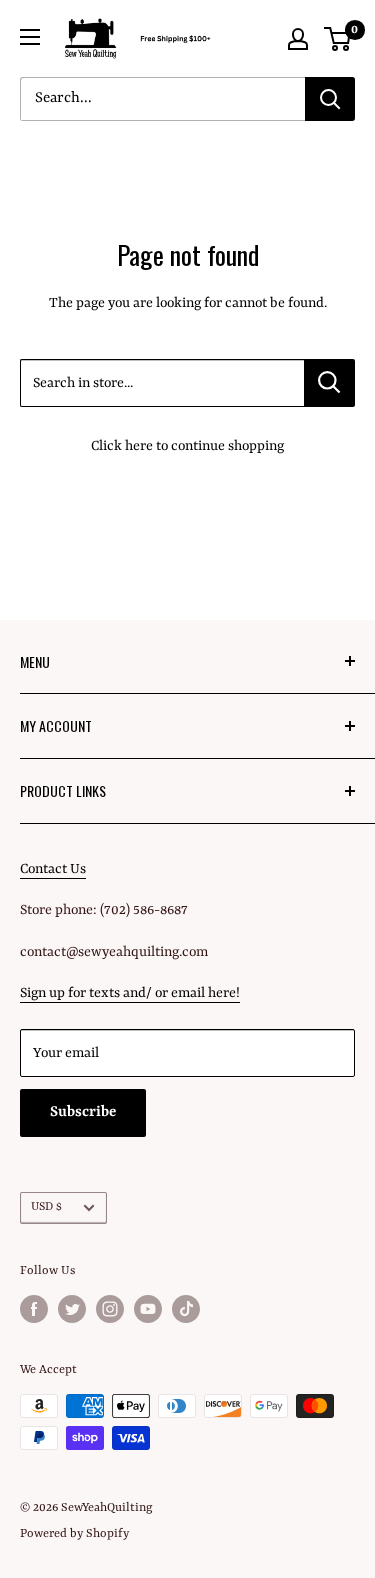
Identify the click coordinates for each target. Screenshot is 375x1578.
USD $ (46, 1207)
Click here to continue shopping (187, 446)
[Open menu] (30, 37)
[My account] (298, 39)
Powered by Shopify (74, 1534)
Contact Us (53, 869)
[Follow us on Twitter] (72, 1309)
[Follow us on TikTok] (186, 1309)
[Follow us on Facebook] (34, 1309)
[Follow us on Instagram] (110, 1309)
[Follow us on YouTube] (148, 1309)
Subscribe (83, 1112)
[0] (338, 39)
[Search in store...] (329, 383)
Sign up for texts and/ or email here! (130, 993)
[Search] (330, 99)
